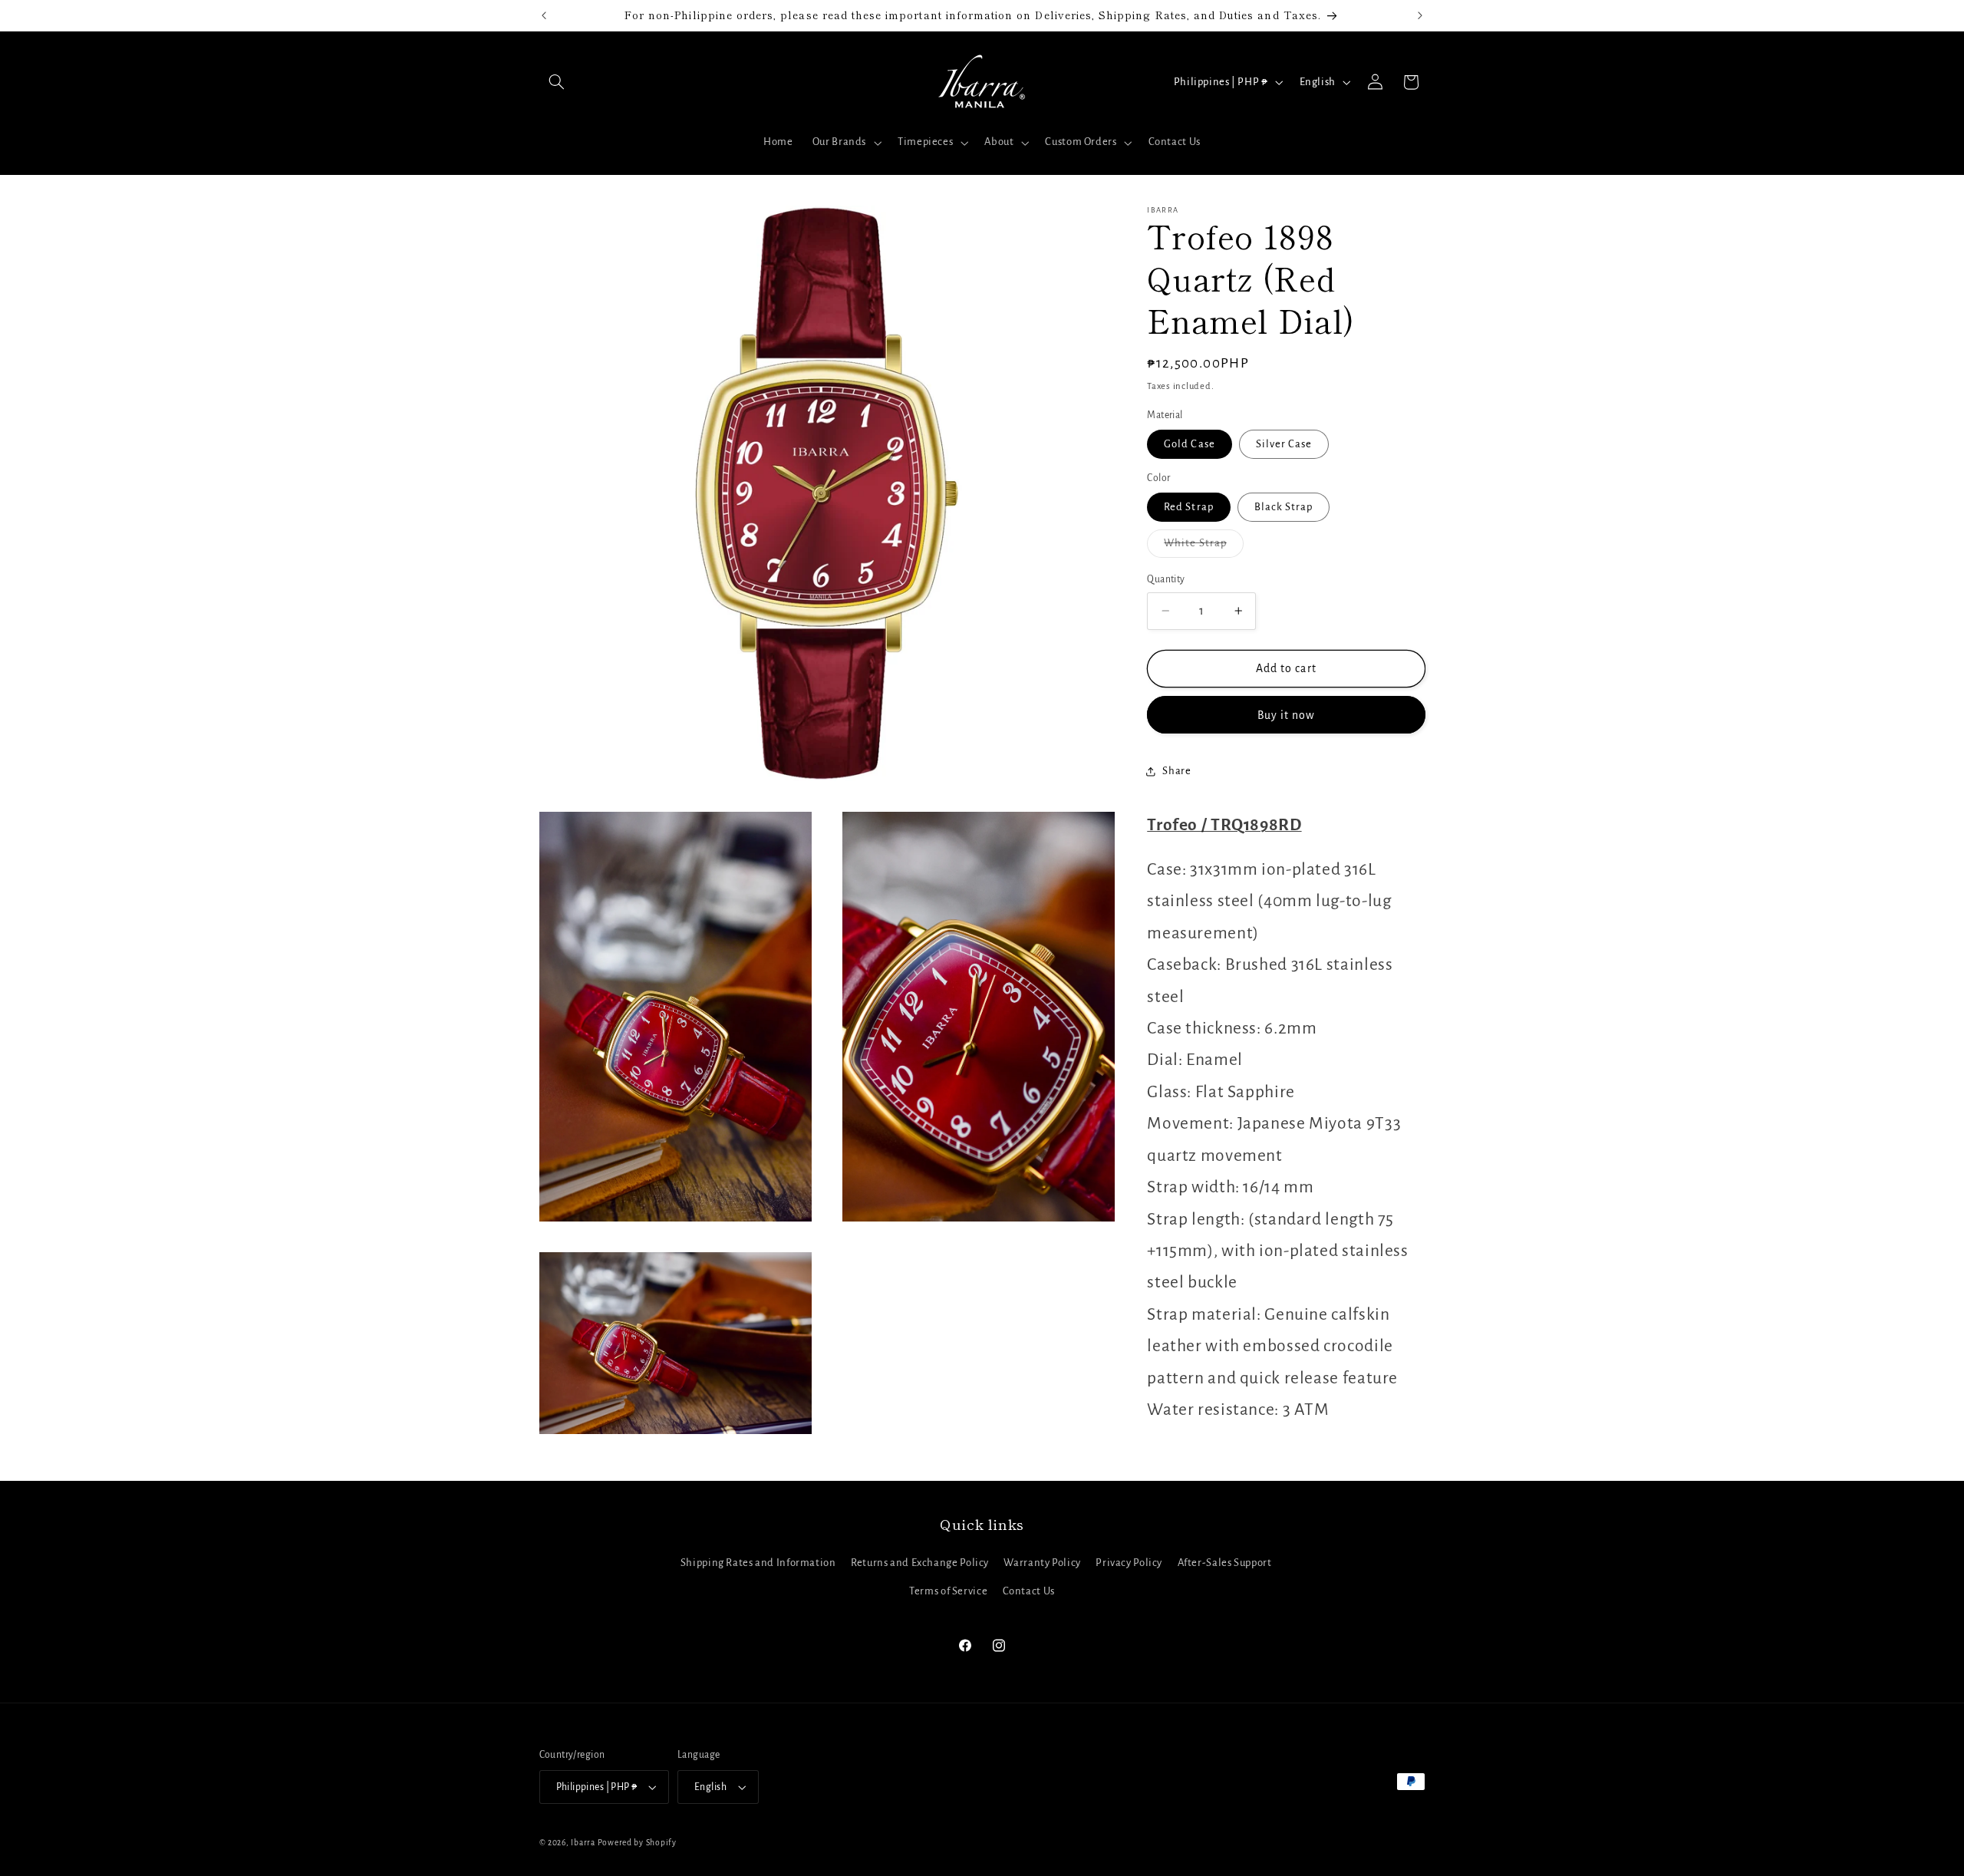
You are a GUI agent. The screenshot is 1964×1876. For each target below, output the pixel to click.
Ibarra (583, 1843)
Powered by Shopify (637, 1843)
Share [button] (1176, 771)
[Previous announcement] (544, 15)
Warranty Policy (1042, 1563)
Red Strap (1188, 507)
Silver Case (1284, 444)
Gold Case (1189, 444)
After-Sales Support (1225, 1563)
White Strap (1204, 547)
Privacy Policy (1129, 1563)
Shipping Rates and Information (758, 1563)
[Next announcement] (1420, 15)
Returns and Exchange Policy (920, 1563)
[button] (557, 82)
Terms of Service (948, 1591)
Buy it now (1287, 714)
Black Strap (1284, 507)
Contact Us (1029, 1591)
